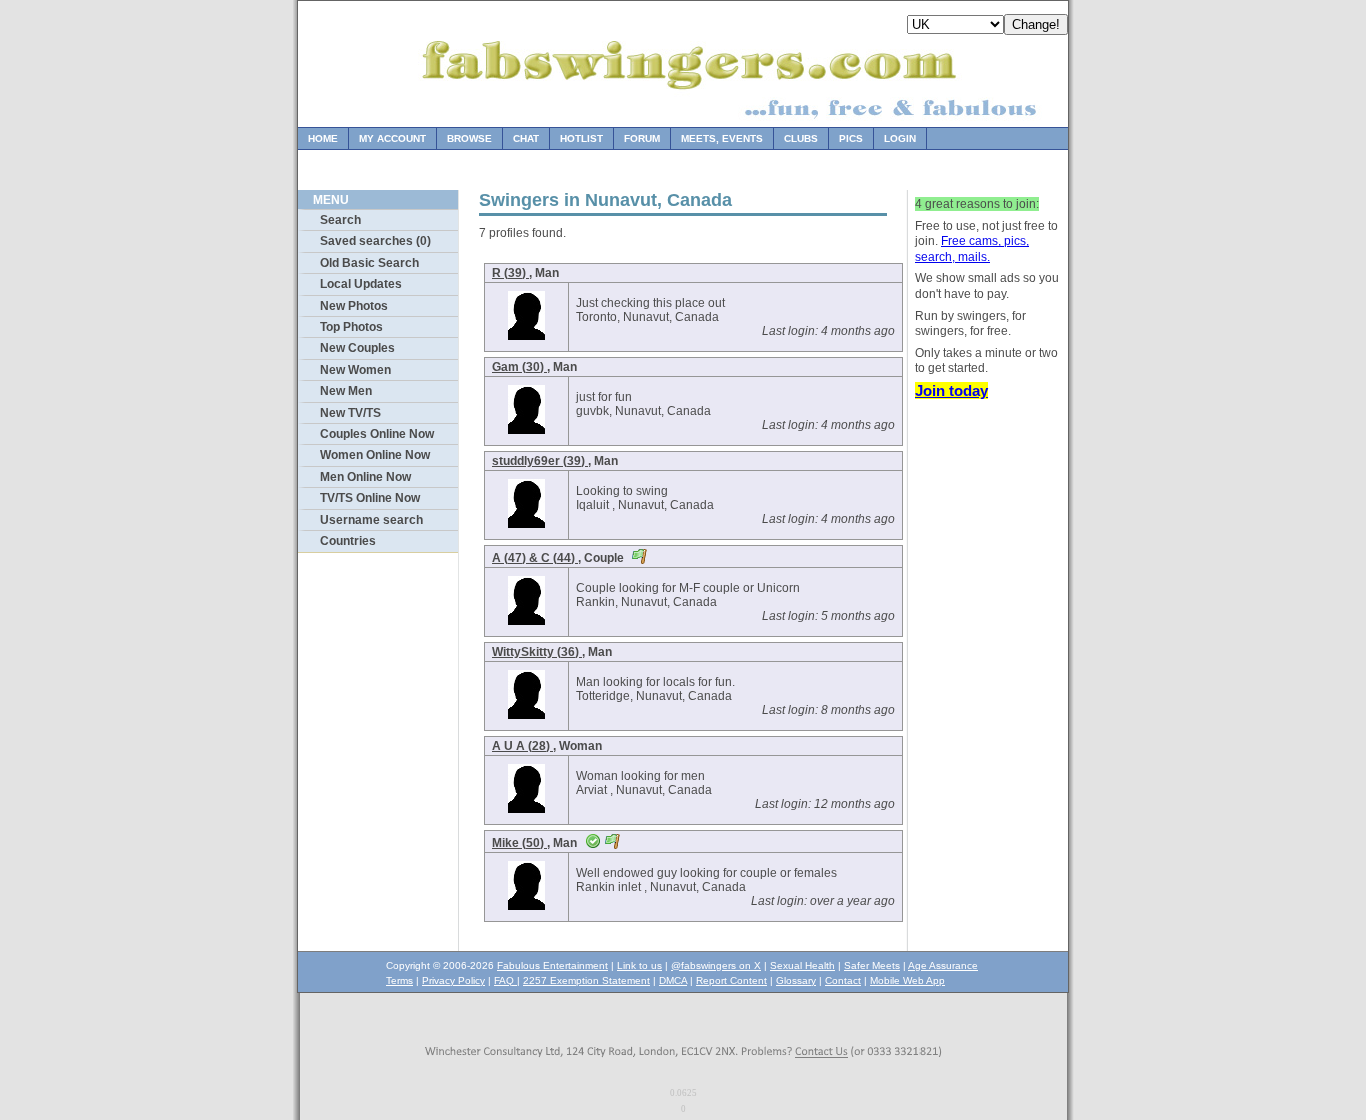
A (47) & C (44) (535, 558)
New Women (355, 370)
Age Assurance (943, 965)
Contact (843, 980)
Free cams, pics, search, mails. (972, 249)
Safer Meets (872, 965)
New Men (346, 391)
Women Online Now (375, 455)
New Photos (354, 306)
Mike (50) (519, 843)
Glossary (796, 980)
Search (340, 220)
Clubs (801, 138)
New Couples (357, 348)
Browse (469, 138)
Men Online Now (365, 477)
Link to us (639, 965)
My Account (392, 138)
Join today (951, 390)
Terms (399, 980)
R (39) (510, 273)
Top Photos (351, 327)
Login (900, 138)
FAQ (505, 980)
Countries (348, 541)
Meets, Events (722, 138)
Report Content (731, 980)
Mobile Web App (907, 980)
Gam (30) (519, 367)
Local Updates (361, 284)
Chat (526, 138)
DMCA (673, 980)
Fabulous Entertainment (552, 965)
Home (323, 138)
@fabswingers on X (716, 965)
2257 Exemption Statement (586, 980)
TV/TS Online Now (370, 498)
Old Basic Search (369, 263)
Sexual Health (802, 965)
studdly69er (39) (540, 461)
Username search (371, 520)
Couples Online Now (377, 434)
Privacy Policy (453, 980)
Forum (642, 138)
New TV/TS (350, 413)
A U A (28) (522, 746)
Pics (851, 138)
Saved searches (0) (375, 241)
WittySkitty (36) (537, 652)
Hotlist (581, 138)
